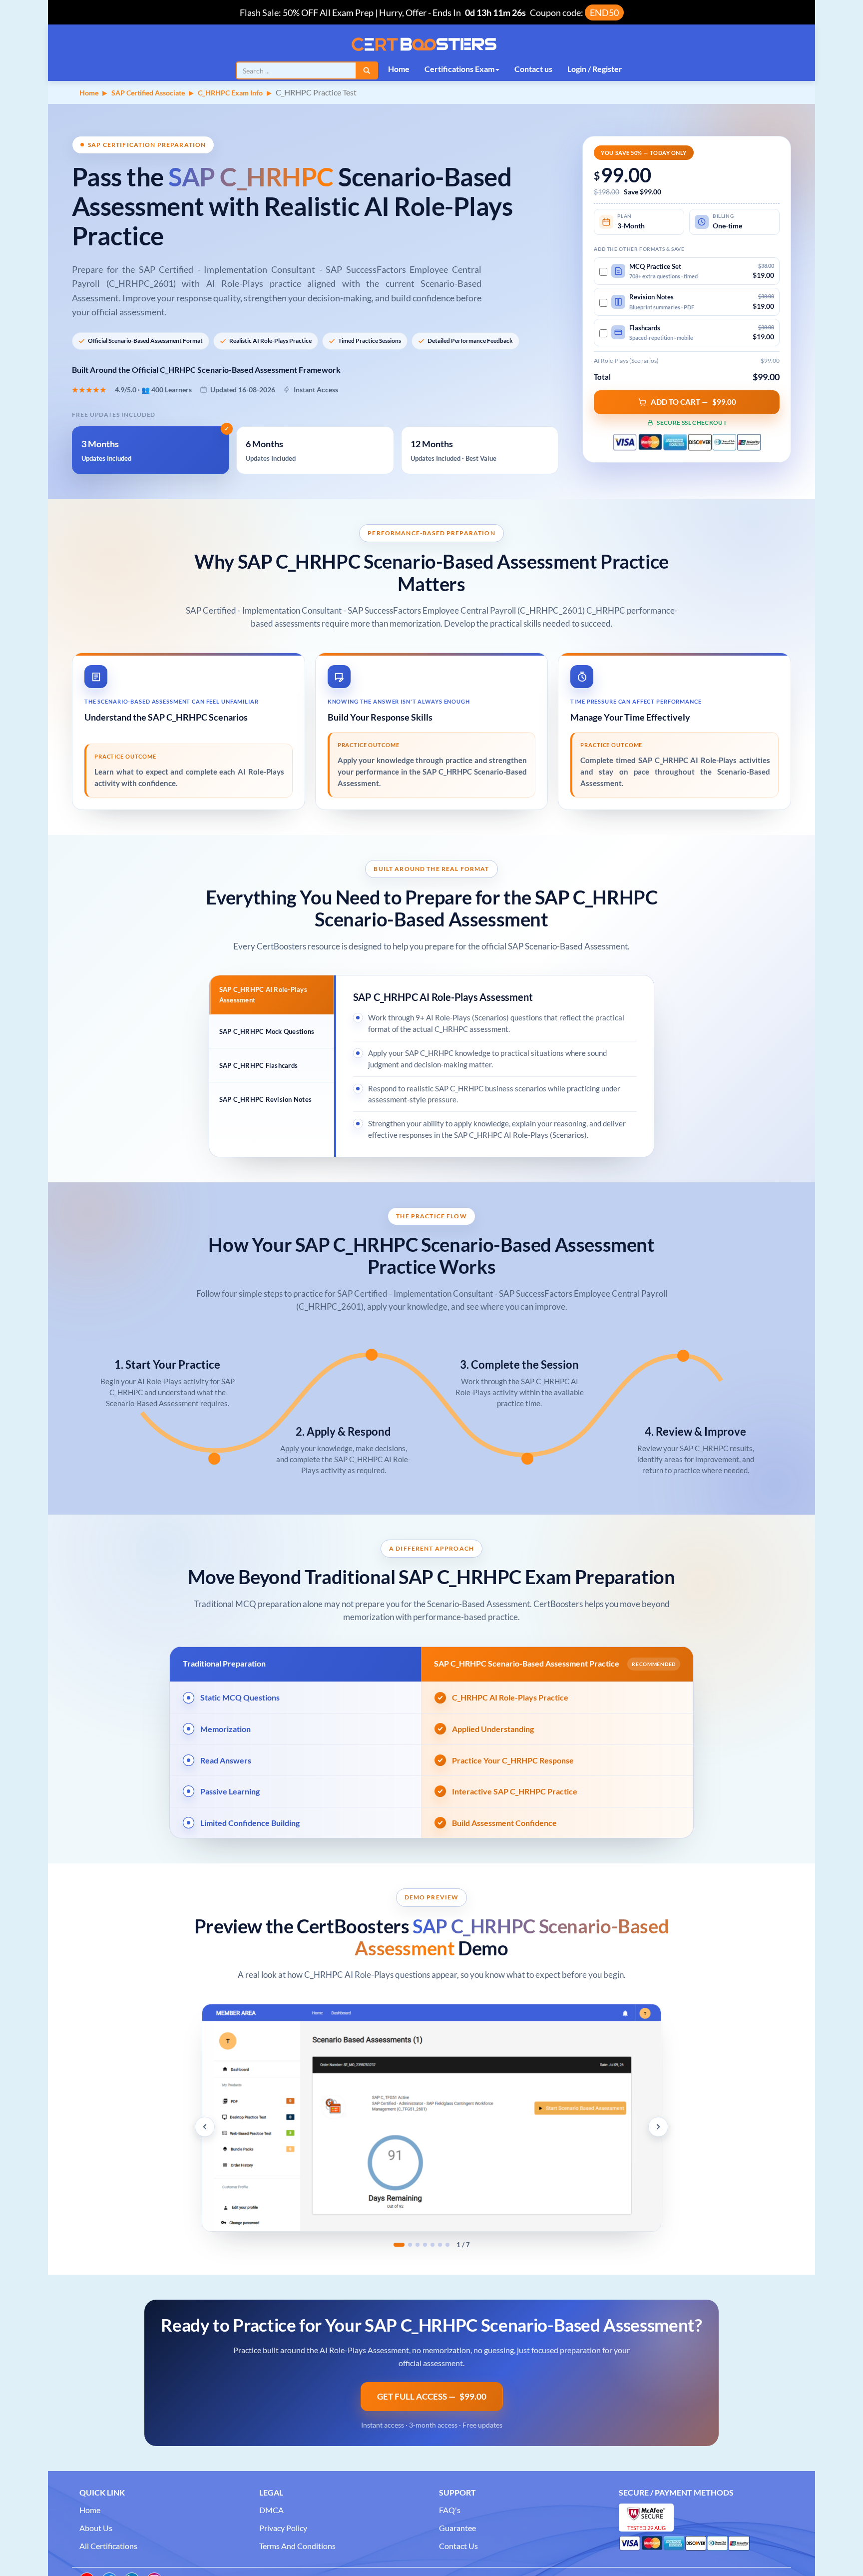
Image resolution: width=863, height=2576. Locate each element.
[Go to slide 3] (418, 2245)
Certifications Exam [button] (459, 69)
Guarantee (457, 2528)
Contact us (533, 69)
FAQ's (450, 2510)
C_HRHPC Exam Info (230, 93)
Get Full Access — (432, 2396)
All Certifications (108, 2546)
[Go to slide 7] (447, 2245)
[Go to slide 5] (432, 2245)
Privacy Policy (283, 2528)
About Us (96, 2528)
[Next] (658, 2127)
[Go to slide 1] (399, 2245)
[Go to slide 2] (410, 2245)
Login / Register (595, 69)
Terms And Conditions (297, 2546)
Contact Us (458, 2546)
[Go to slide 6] (440, 2245)
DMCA (271, 2510)
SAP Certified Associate (148, 93)
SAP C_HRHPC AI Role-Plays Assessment (263, 994)
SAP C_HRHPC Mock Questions (267, 1031)
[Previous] (205, 2127)
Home (399, 69)
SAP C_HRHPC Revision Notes (266, 1099)
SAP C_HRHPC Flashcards (259, 1065)
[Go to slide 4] (425, 2245)
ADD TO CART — (693, 402)
